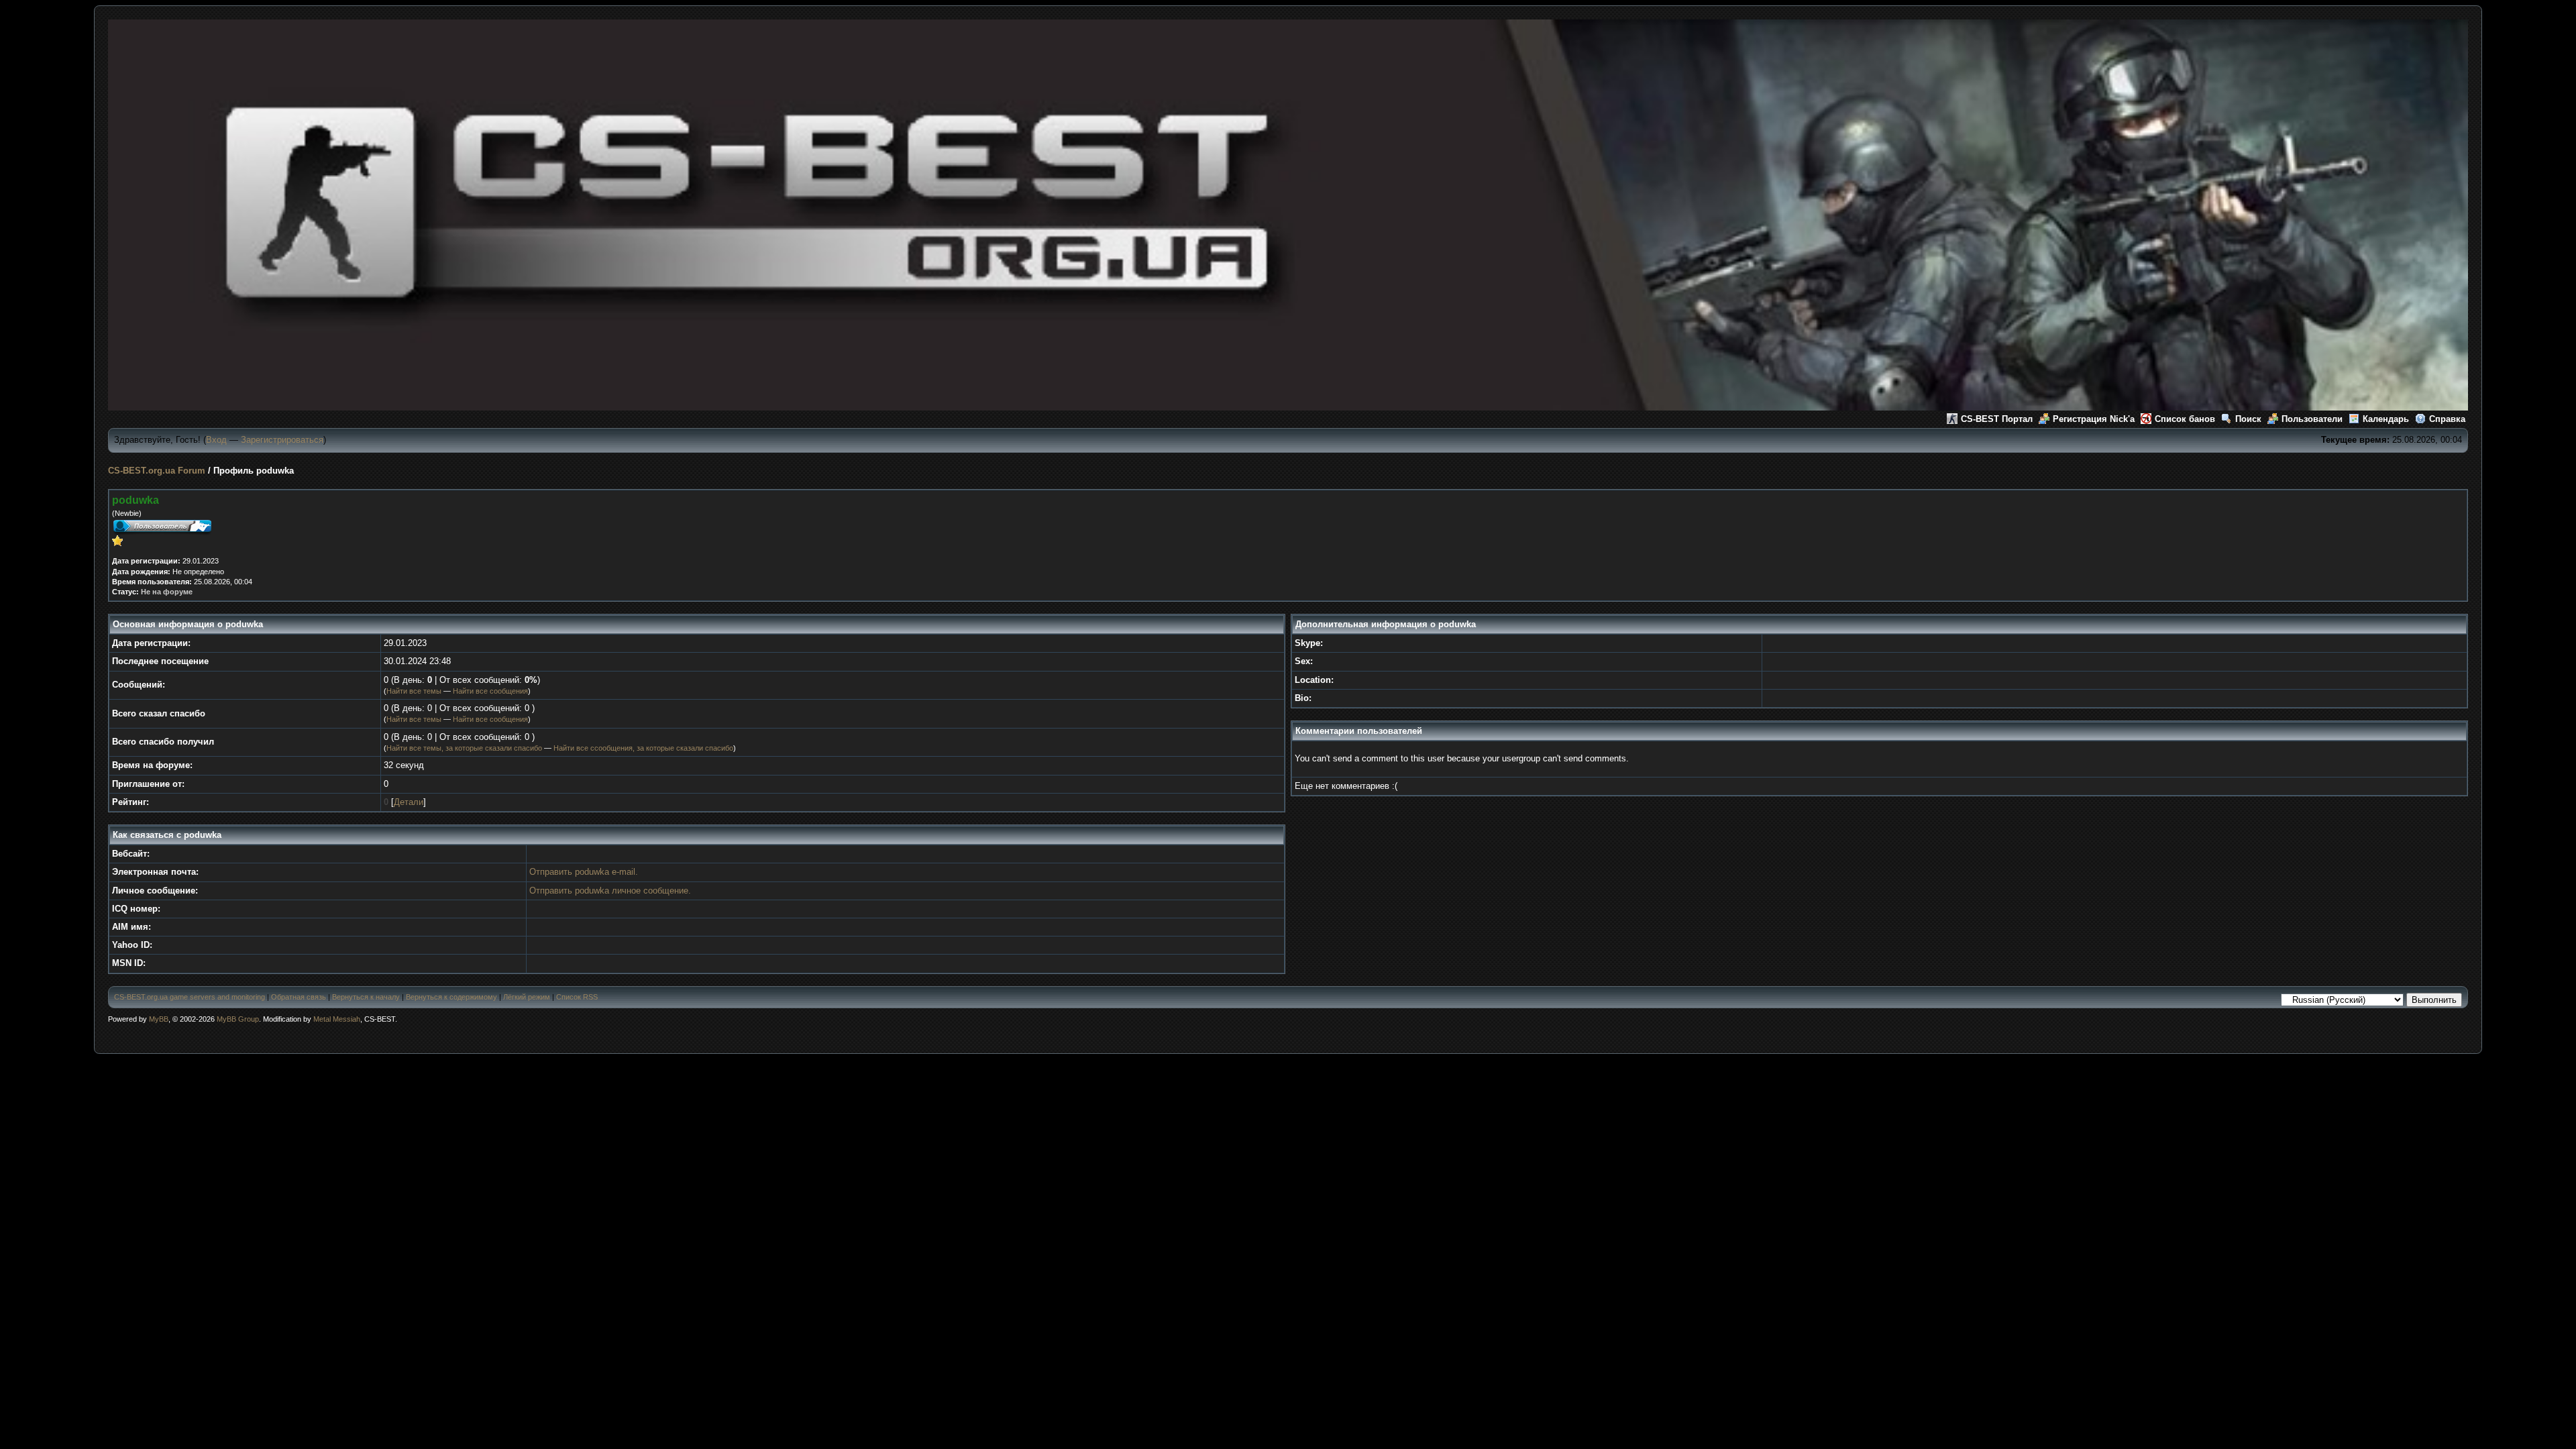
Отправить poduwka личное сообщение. (610, 891)
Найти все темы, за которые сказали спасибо (464, 748)
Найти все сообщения (490, 691)
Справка (2447, 419)
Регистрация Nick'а (2094, 419)
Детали (409, 802)
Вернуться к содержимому (451, 997)
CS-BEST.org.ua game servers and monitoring (190, 997)
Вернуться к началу (366, 997)
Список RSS (577, 997)
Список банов (2185, 419)
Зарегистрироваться (282, 440)
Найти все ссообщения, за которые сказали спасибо (643, 748)
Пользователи (2312, 419)
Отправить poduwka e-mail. (584, 872)
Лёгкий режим (527, 997)
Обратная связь (299, 997)
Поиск (2248, 419)
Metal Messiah (337, 1019)
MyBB (159, 1019)
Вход (216, 440)
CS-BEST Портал (1997, 419)
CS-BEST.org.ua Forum (157, 471)
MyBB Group (238, 1019)
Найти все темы (414, 691)
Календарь (2386, 419)
